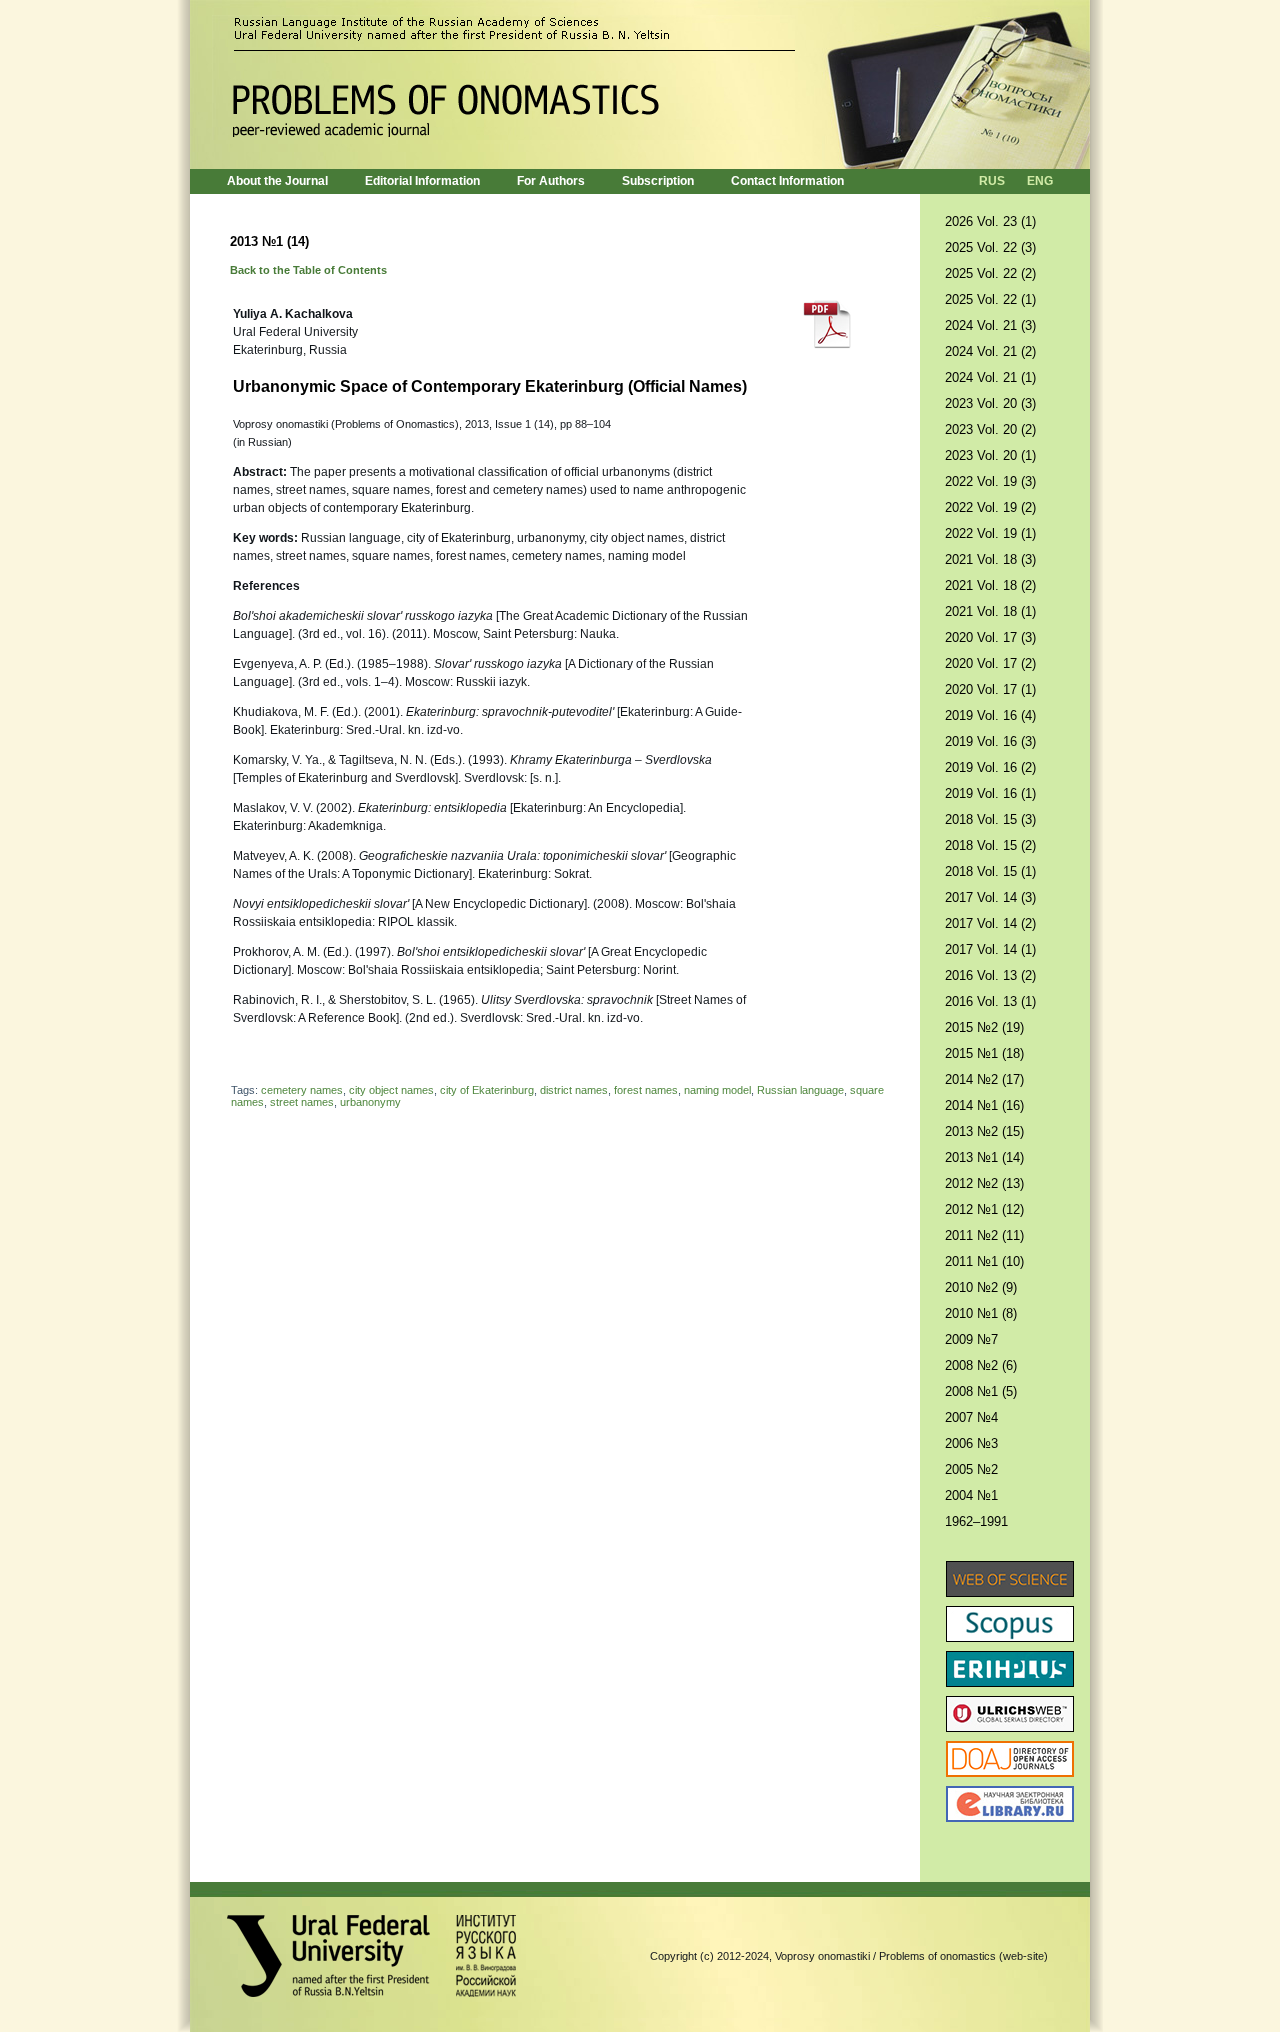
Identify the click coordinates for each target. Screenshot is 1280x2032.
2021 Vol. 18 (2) (990, 585)
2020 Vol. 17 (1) (990, 689)
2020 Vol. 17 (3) (990, 637)
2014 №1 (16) (984, 1105)
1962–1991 (976, 1521)
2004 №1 (971, 1495)
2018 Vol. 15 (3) (990, 819)
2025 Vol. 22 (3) (990, 247)
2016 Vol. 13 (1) (990, 1001)
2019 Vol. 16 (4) (990, 715)
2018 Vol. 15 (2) (990, 845)
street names (302, 1102)
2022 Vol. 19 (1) (990, 533)
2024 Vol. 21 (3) (990, 325)
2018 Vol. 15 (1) (990, 871)
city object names (391, 1090)
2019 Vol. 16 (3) (990, 741)
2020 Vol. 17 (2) (990, 663)
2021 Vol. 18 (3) (990, 559)
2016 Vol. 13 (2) (990, 975)
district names (574, 1090)
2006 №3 (971, 1443)
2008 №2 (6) (981, 1365)
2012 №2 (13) (984, 1183)
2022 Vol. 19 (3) (990, 481)
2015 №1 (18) (984, 1053)
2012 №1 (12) (984, 1209)
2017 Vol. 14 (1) (990, 949)
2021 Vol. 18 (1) (990, 611)
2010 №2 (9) (981, 1287)
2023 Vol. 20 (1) (990, 455)
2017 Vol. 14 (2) (990, 923)
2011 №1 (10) (984, 1261)
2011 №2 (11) (984, 1235)
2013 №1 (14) (984, 1157)
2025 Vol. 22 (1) (990, 299)
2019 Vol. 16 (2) (990, 767)
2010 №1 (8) (981, 1313)
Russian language (800, 1090)
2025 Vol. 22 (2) (990, 273)
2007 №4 (971, 1417)
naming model (717, 1090)
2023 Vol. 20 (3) (990, 403)
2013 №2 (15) (984, 1131)
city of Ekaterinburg (487, 1090)
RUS (992, 181)
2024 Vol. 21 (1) (990, 377)
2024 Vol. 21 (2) (990, 351)
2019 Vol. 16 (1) (990, 793)
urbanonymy (370, 1102)
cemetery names (302, 1090)
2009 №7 (971, 1339)
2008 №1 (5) (981, 1391)
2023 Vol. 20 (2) (990, 429)
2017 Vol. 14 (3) (990, 897)
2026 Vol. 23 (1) (990, 221)
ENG (1040, 181)
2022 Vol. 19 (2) (990, 507)
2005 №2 (971, 1469)
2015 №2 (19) (984, 1027)
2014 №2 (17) (984, 1079)
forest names (646, 1090)
